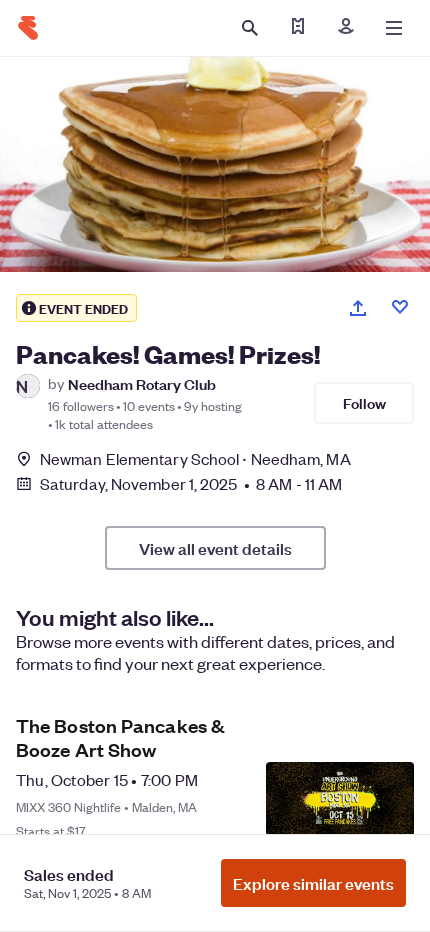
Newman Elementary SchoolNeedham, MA (195, 458)
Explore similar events (313, 883)
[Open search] (250, 28)
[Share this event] (358, 308)
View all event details (215, 548)
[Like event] (400, 307)
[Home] (28, 28)
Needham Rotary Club (142, 383)
